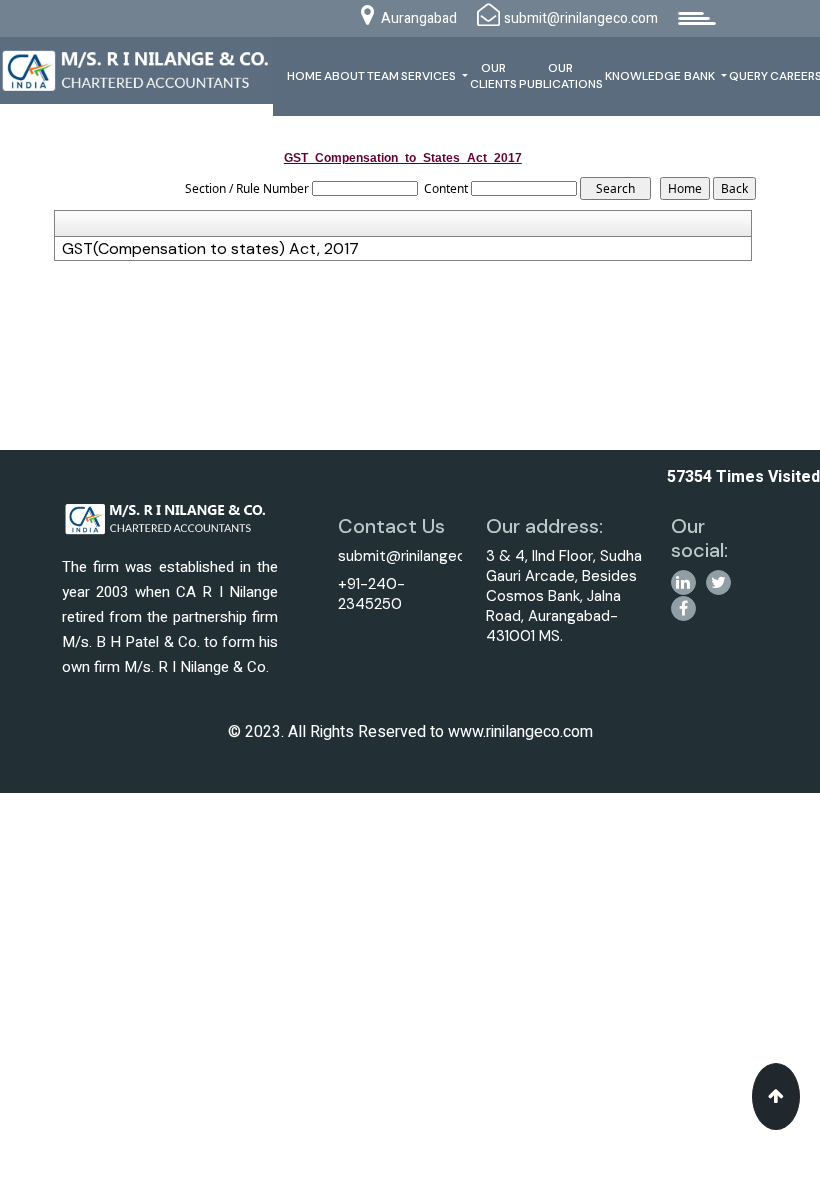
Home (304, 76)
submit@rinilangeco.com (423, 556)
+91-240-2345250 (371, 594)
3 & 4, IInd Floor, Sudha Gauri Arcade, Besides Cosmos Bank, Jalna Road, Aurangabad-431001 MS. (564, 596)
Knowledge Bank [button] (661, 76)
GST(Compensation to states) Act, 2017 (210, 249)
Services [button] (430, 76)
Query (748, 76)
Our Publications (561, 76)
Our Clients (493, 76)
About (344, 76)
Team (383, 76)
